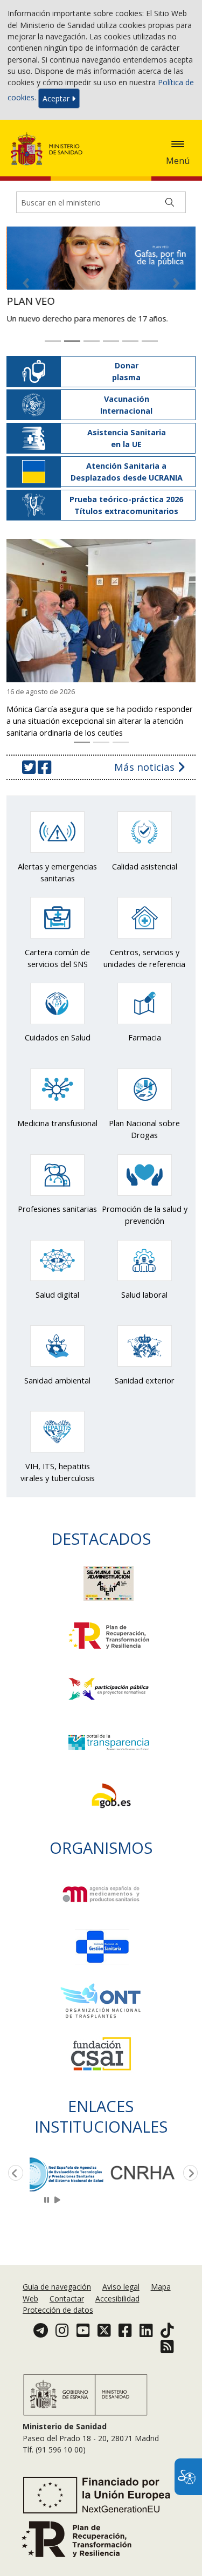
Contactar (67, 2298)
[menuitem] (58, 2287)
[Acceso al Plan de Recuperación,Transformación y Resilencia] (109, 1623)
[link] (67, 2162)
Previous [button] (13, 2162)
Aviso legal (121, 2287)
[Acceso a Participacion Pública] (109, 1676)
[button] (178, 144)
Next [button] (189, 2162)
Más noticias (146, 755)
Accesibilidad (117, 2298)
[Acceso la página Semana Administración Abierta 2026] (109, 1571)
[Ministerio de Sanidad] (50, 149)
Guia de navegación (57, 2287)
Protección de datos (58, 2310)
